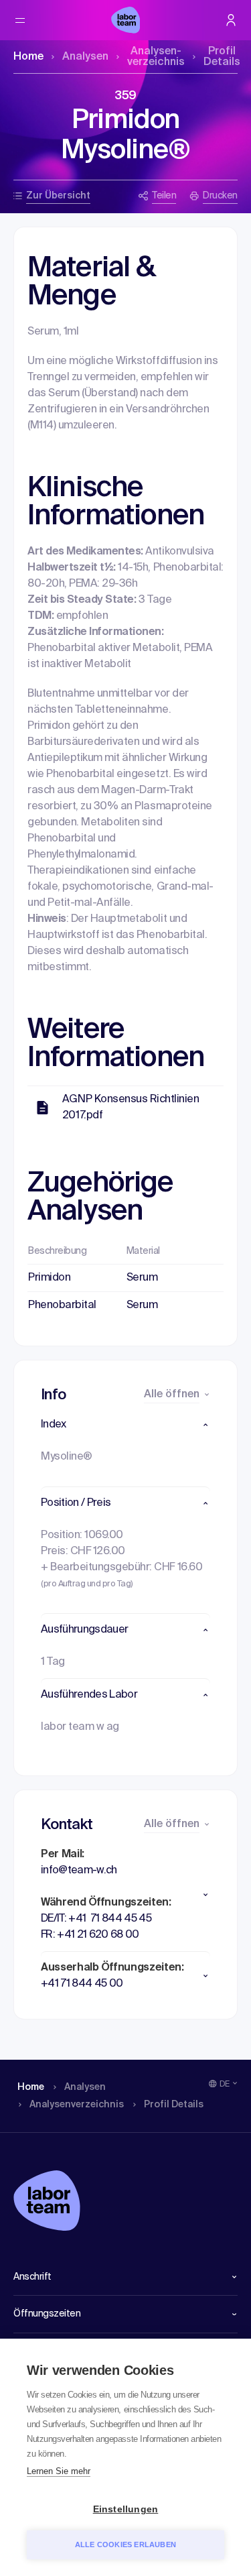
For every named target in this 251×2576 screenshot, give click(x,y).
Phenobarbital (62, 1305)
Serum (142, 1278)
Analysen (85, 57)
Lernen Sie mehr (59, 2471)
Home (28, 57)
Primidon (49, 1278)
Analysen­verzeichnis (156, 57)
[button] (125, 1425)
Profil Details (222, 57)
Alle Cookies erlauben (125, 2544)
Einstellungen (126, 2509)
